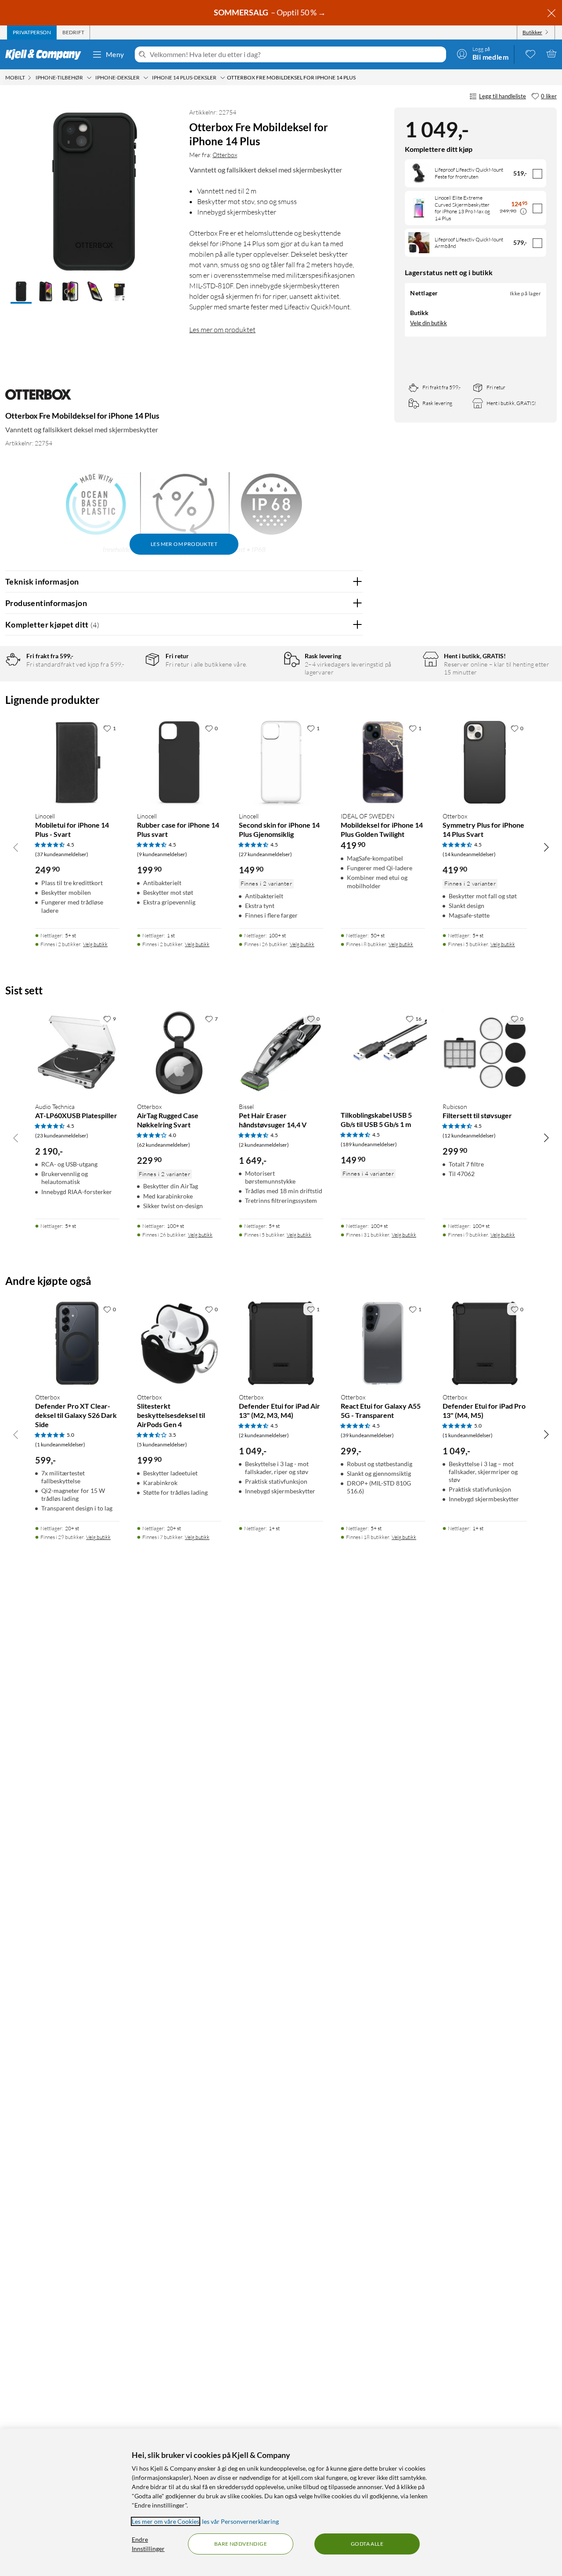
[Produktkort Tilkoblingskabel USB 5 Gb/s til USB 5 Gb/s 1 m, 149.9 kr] (383, 1053)
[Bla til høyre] (546, 847)
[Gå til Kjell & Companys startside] (46, 54)
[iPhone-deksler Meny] (146, 78)
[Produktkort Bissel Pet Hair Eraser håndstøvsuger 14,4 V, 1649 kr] (281, 1053)
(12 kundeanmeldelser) (469, 1136)
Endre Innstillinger (148, 2544)
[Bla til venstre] (16, 847)
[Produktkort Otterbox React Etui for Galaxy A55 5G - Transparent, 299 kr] (383, 1343)
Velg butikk (95, 944)
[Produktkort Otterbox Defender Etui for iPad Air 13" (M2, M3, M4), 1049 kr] (281, 1343)
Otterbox (225, 155)
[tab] (32, 32)
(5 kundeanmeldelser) (162, 1444)
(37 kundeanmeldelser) (62, 854)
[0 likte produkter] (530, 54)
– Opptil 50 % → (270, 12)
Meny (115, 54)
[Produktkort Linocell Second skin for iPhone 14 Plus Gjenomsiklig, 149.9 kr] (281, 762)
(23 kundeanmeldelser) (62, 1136)
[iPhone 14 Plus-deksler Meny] (223, 78)
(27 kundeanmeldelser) (265, 854)
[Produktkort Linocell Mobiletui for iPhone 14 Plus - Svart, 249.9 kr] (77, 762)
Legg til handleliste (503, 96)
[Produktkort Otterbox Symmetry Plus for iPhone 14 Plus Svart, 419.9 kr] (485, 762)
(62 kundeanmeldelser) (164, 1145)
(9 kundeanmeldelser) (162, 854)
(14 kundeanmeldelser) (469, 854)
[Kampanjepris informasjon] (523, 212)
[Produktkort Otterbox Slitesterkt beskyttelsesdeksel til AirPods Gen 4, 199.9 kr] (179, 1343)
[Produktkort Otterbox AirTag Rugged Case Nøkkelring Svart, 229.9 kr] (179, 1053)
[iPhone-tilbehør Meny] (89, 78)
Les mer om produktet (222, 330)
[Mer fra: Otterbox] (38, 399)
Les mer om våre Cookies (166, 2521)
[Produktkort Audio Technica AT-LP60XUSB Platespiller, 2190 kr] (77, 1053)
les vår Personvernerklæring (240, 2521)
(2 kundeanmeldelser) (264, 1145)
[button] (21, 292)
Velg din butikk (429, 323)
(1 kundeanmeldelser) (60, 1444)
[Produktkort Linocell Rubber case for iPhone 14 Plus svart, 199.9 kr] (179, 762)
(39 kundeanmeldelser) (367, 1435)
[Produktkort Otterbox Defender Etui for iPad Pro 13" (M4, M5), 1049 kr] (485, 1343)
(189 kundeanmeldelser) (369, 1144)
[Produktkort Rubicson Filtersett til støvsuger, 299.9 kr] (485, 1053)
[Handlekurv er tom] (551, 54)
